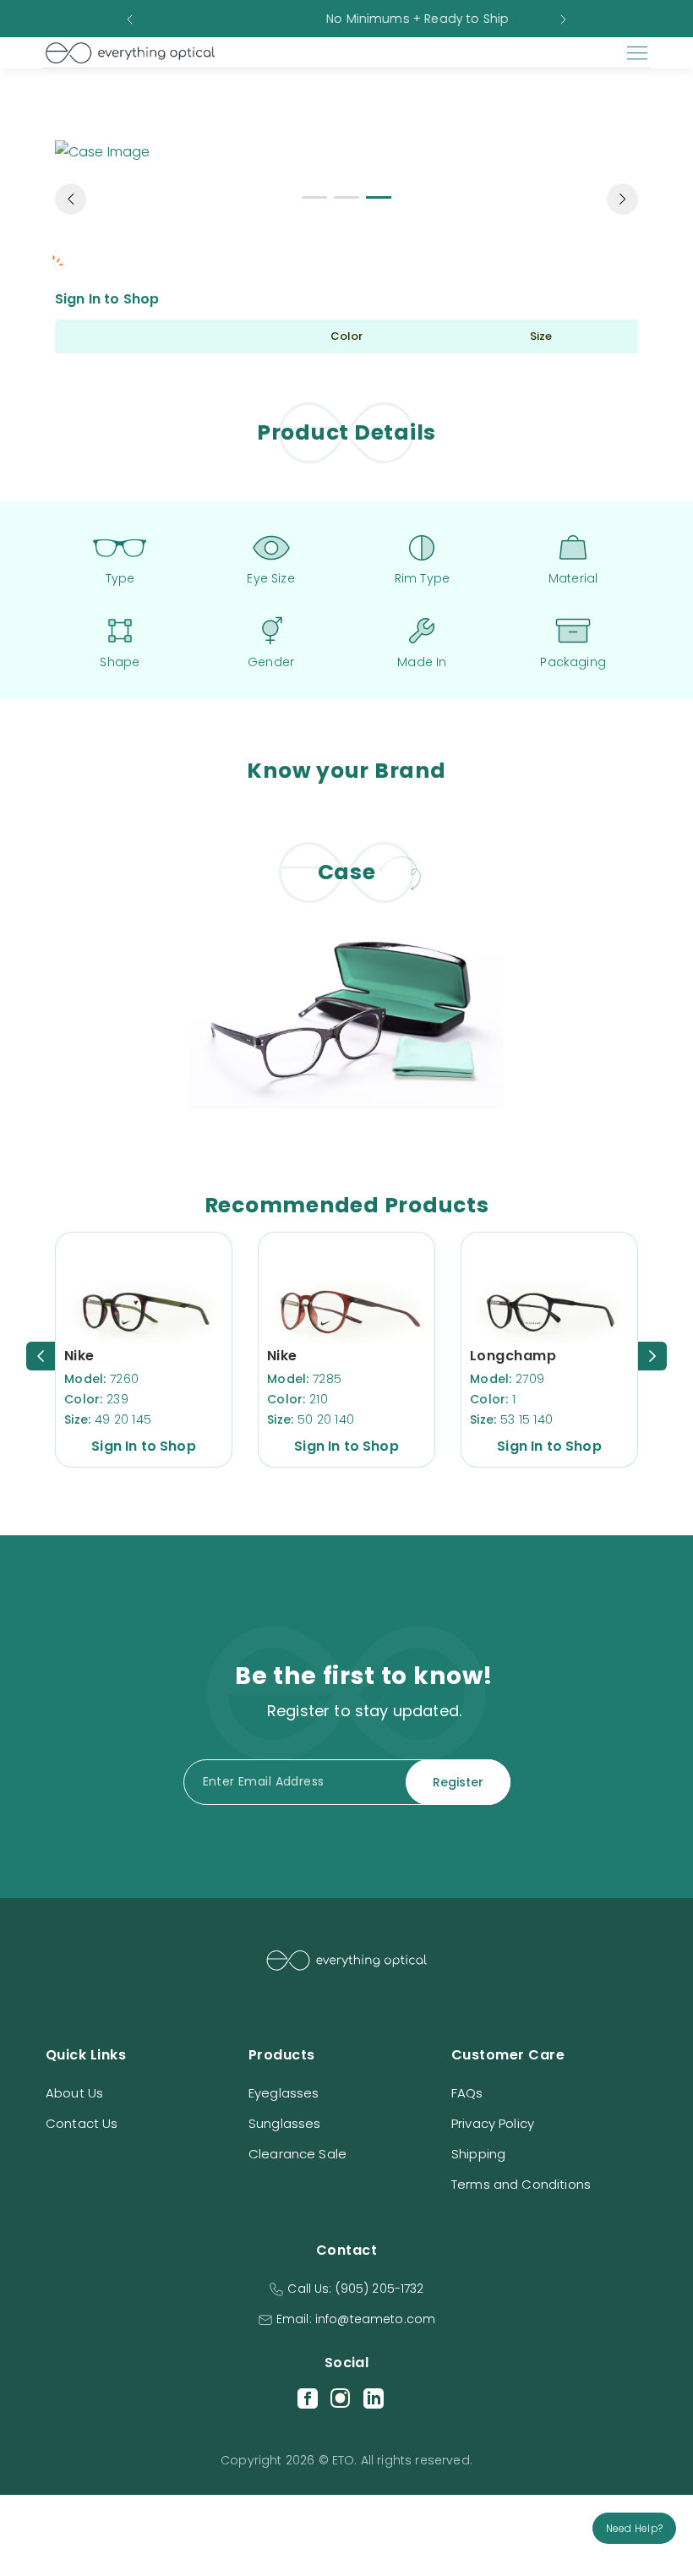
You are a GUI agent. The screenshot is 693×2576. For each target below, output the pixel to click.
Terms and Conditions (521, 2184)
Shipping (478, 2154)
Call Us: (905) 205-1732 (355, 2289)
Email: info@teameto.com (356, 2319)
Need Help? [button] (634, 2528)
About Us (74, 2093)
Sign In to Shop (107, 299)
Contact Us (82, 2123)
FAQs (467, 2093)
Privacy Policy (493, 2123)
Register (458, 1782)
